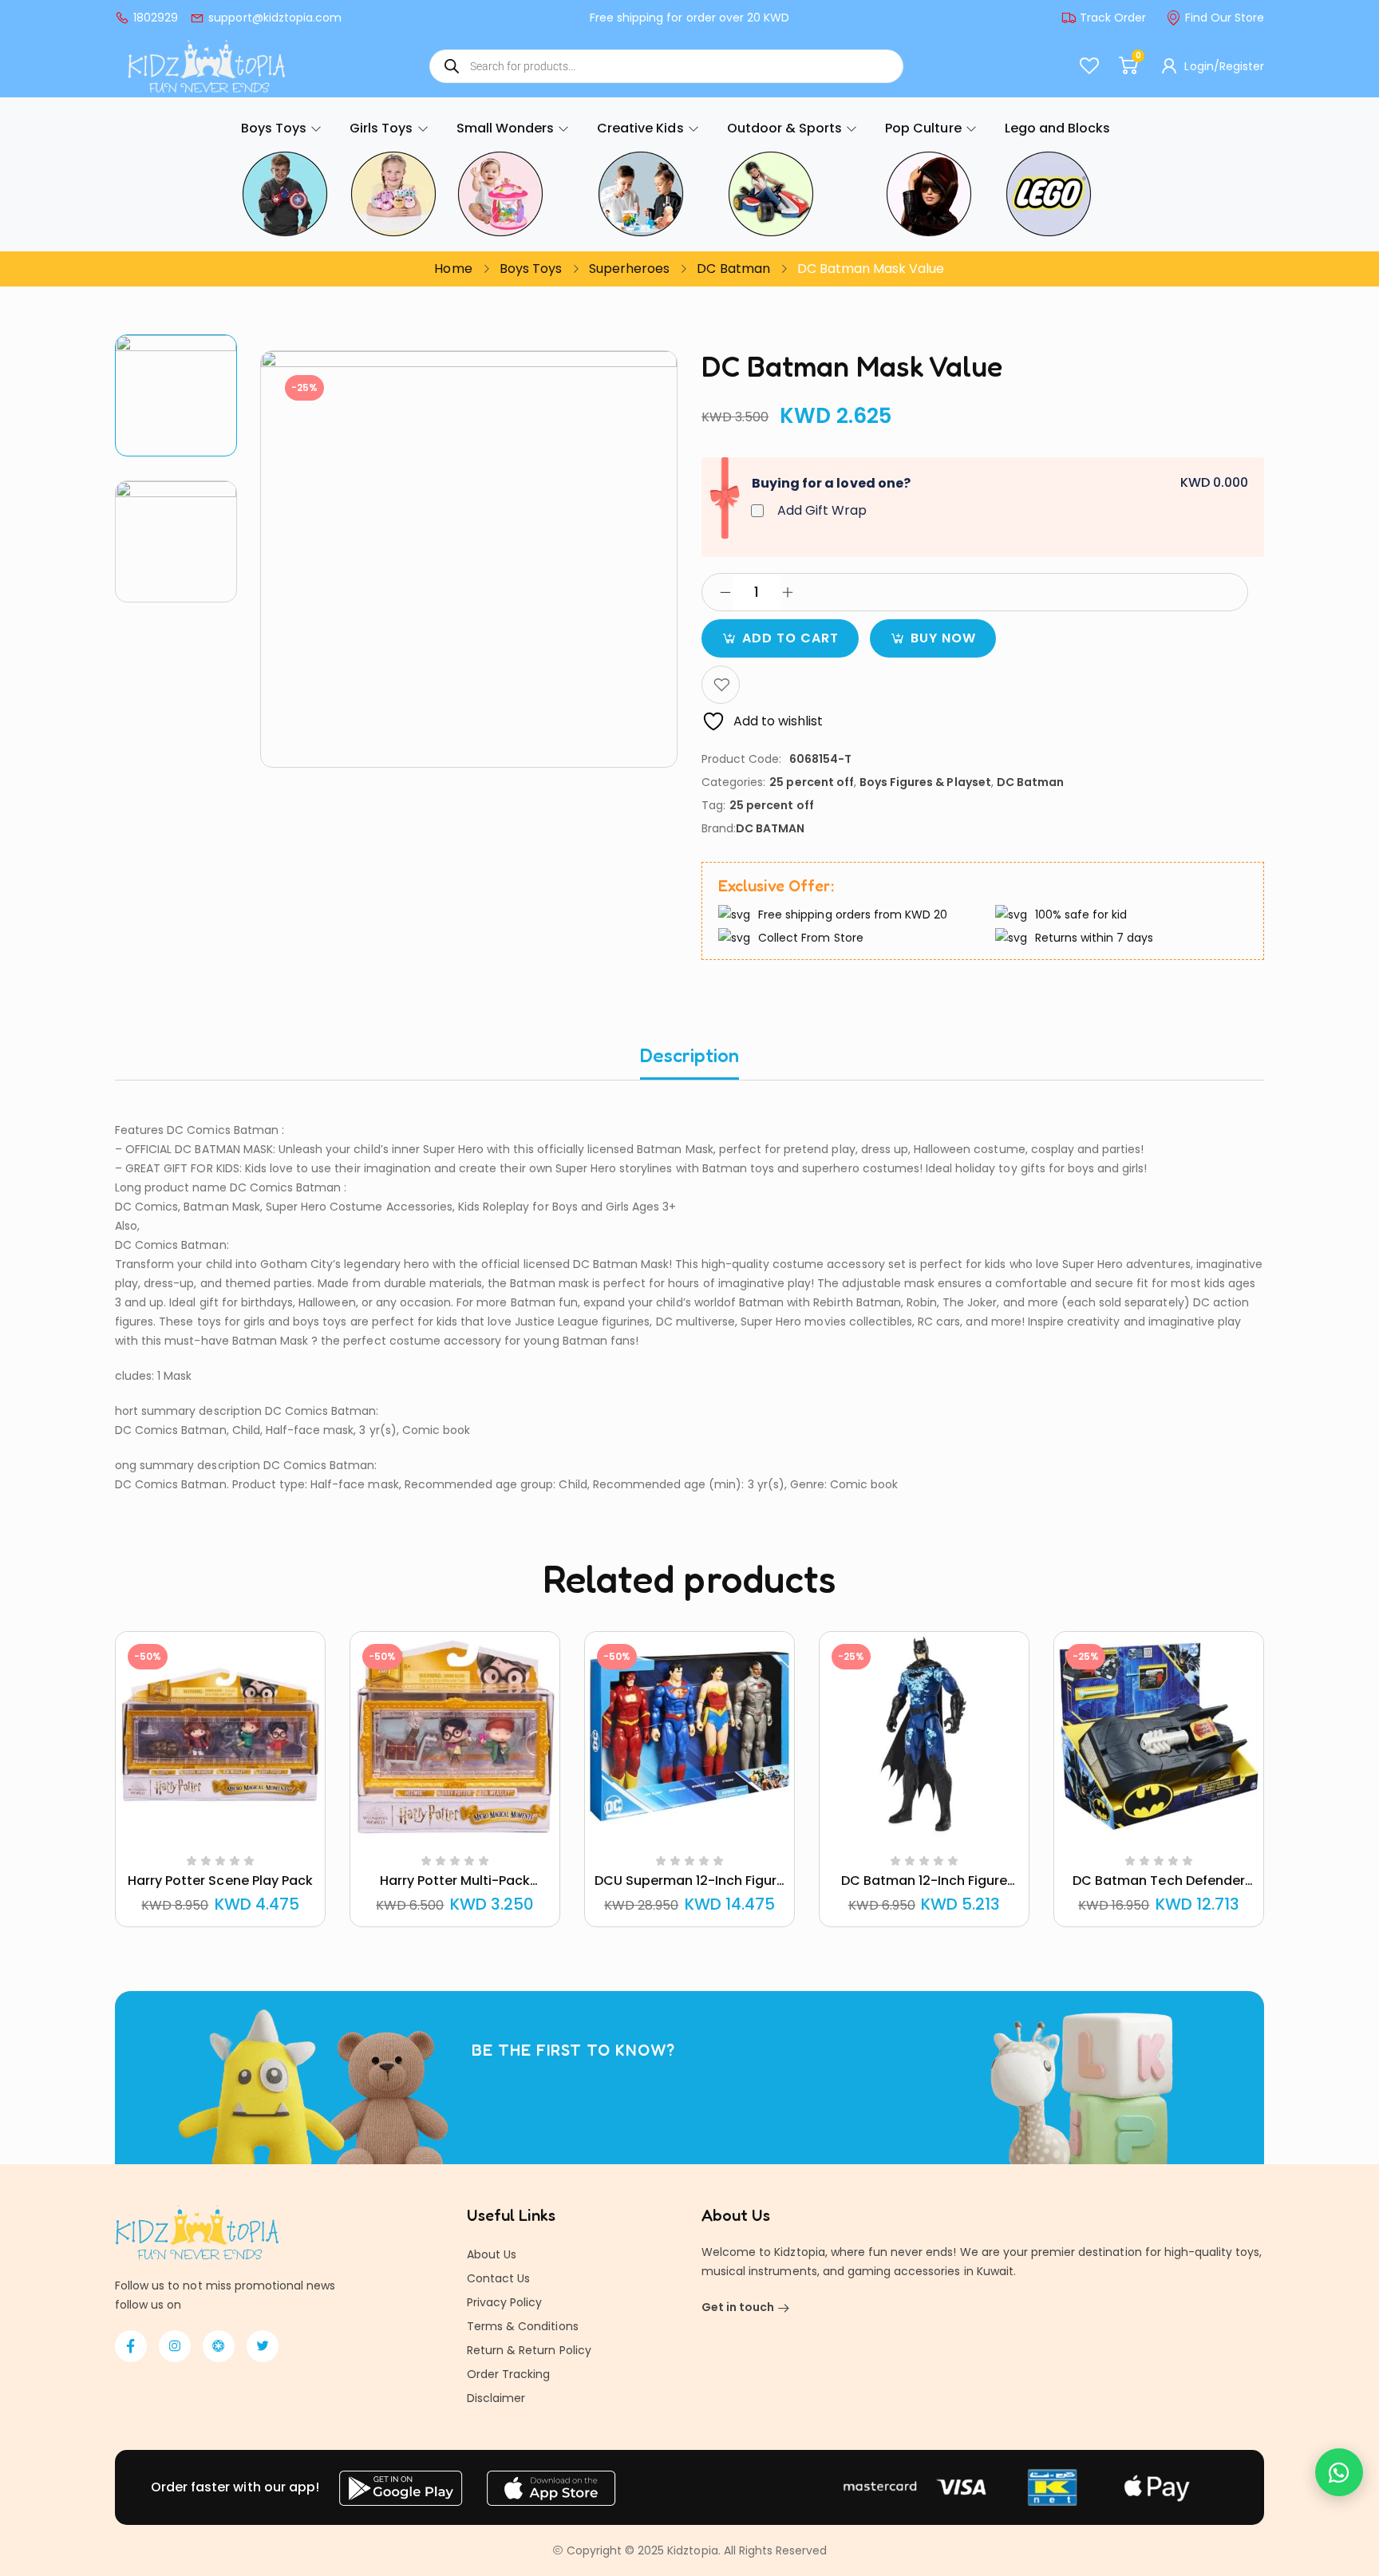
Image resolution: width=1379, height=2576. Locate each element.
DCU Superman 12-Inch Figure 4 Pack (690, 1890)
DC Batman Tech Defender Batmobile (1159, 1890)
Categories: (733, 782)
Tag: (713, 805)
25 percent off (812, 782)
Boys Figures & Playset (925, 782)
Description (689, 1055)
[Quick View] (201, 1838)
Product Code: (741, 759)
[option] (176, 395)
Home (453, 269)
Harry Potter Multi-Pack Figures (455, 1890)
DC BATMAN (770, 828)
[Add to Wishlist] (721, 685)
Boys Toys (531, 269)
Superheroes (629, 269)
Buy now (943, 638)
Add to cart (790, 638)
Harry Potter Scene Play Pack (220, 1881)
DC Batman (733, 269)
